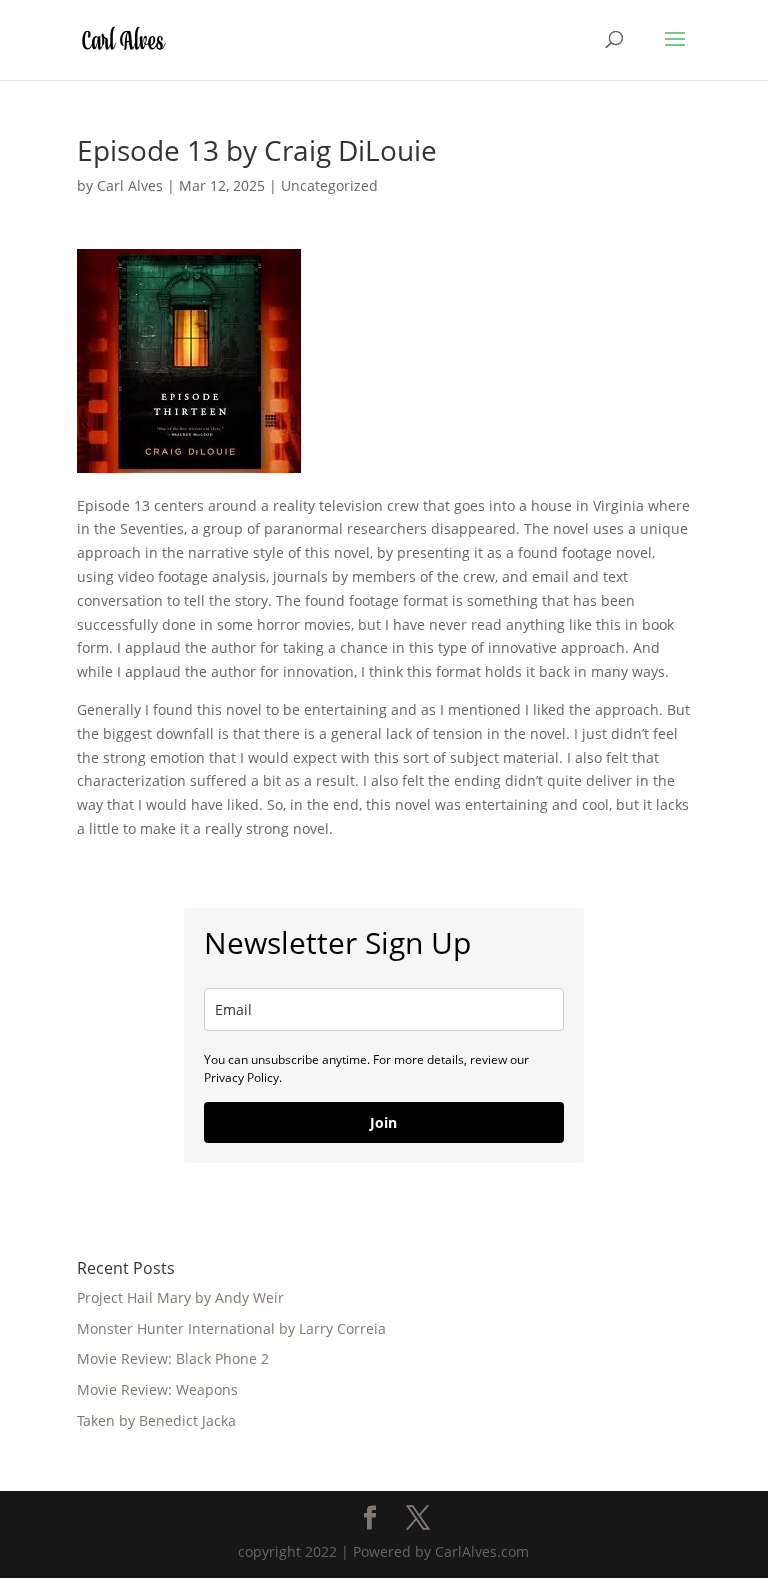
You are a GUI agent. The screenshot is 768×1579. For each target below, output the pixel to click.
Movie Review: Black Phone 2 (173, 1358)
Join (383, 1122)
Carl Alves (130, 185)
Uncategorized (329, 185)
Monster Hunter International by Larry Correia (231, 1328)
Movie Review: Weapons (157, 1389)
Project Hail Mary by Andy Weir (180, 1297)
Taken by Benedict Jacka (156, 1420)
